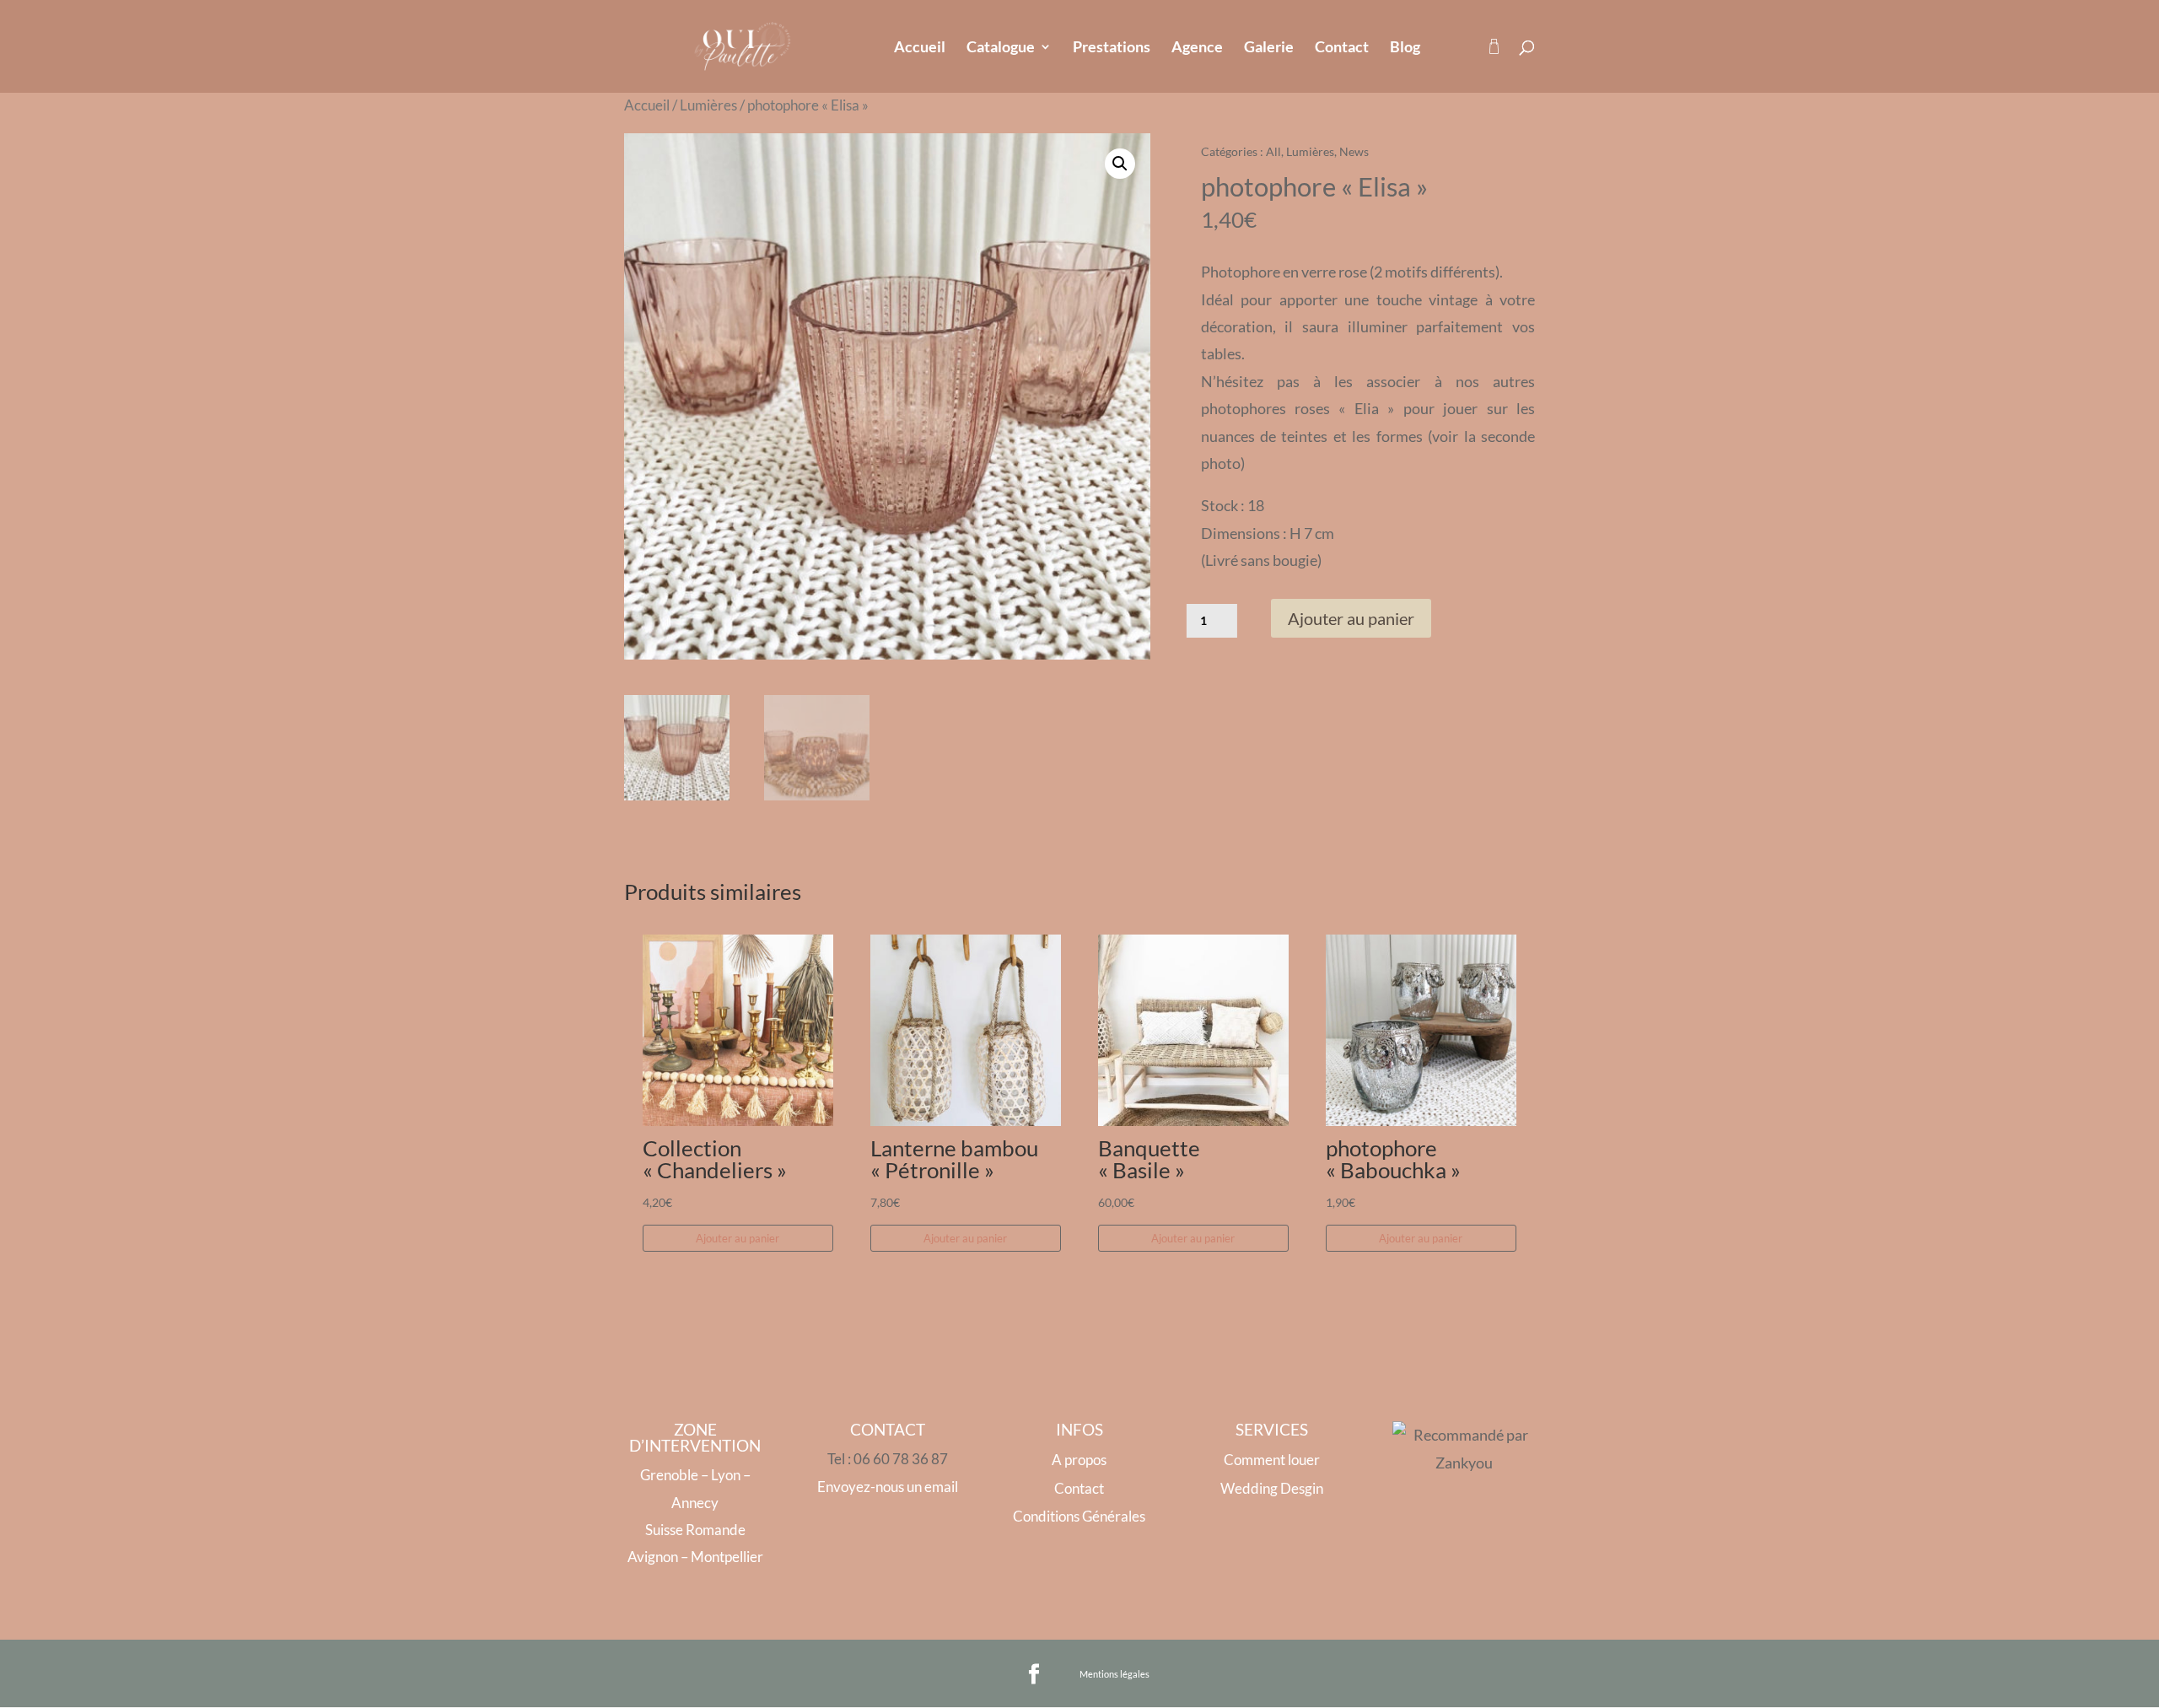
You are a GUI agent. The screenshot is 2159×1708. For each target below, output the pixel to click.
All (1273, 151)
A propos (1079, 1460)
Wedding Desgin (1272, 1488)
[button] (1120, 164)
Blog (1405, 48)
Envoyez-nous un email (888, 1487)
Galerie (1269, 48)
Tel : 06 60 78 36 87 (888, 1459)
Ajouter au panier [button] (738, 1238)
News (1354, 151)
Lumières (708, 105)
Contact (1342, 48)
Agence (1197, 48)
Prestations (1112, 48)
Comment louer (1272, 1460)
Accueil (920, 48)
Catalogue (1001, 48)
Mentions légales (1114, 1674)
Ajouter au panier (1351, 618)
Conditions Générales (1079, 1516)
